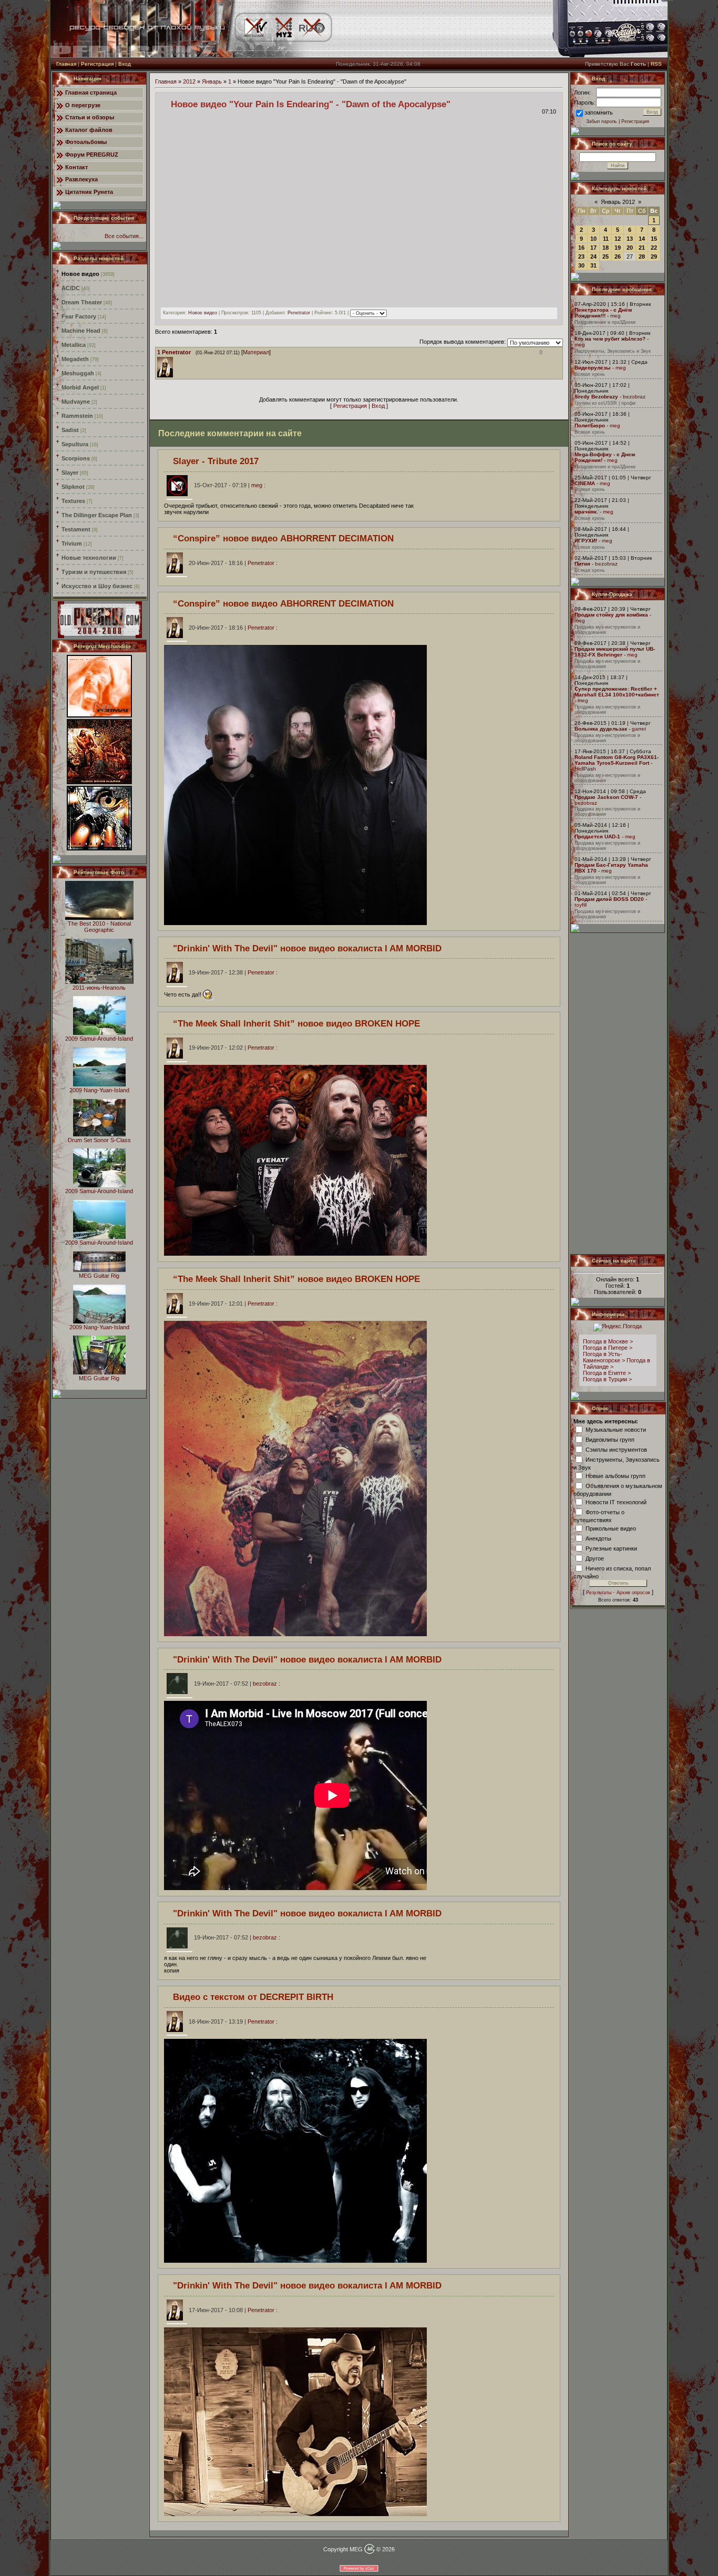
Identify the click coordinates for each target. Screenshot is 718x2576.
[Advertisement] (618, 1093)
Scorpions (76, 458)
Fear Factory (79, 316)
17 (593, 248)
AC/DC (71, 288)
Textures (73, 501)
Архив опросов (633, 1593)
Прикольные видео (611, 1528)
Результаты (599, 1593)
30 (581, 265)
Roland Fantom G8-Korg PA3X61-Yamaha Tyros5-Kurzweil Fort (617, 760)
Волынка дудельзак (601, 729)
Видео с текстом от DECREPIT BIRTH (253, 1997)
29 (654, 256)
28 (642, 256)
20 (630, 248)
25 (606, 256)
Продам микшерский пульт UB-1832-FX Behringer (615, 652)
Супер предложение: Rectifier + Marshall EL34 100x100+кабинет (617, 692)
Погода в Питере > (608, 1348)
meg (616, 316)
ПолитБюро (590, 425)
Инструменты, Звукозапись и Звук (613, 351)
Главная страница (91, 93)
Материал (256, 352)
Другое (595, 1558)
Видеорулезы (593, 368)
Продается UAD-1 (597, 837)
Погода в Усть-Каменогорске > (604, 1357)
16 (581, 248)
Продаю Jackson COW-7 (606, 797)
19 (618, 248)
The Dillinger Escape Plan (97, 515)
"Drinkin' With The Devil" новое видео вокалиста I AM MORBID (307, 948)
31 (593, 265)
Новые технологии (89, 558)
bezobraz (634, 397)
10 (593, 239)
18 (606, 248)
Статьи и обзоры (90, 117)
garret (639, 729)
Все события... (124, 236)
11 (606, 239)
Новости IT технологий (616, 1502)
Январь (212, 81)
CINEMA (585, 483)
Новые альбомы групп (616, 1475)
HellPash (585, 769)
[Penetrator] (176, 360)
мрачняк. (586, 512)
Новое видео (80, 274)
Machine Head (81, 331)
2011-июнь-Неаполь (99, 988)
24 (593, 256)
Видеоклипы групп (610, 1439)
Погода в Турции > (607, 1379)
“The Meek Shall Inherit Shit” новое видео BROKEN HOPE (296, 1023)
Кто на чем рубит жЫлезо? (610, 339)
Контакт (76, 167)
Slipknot (73, 487)
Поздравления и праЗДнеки (605, 322)
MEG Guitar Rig (99, 1276)
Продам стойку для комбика (611, 615)
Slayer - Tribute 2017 (216, 461)
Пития (582, 564)
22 (654, 248)
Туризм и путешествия (94, 572)
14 (642, 239)
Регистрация (97, 64)
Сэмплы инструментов (616, 1449)
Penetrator (299, 313)
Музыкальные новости (616, 1429)
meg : (230, 485)
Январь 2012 (618, 202)
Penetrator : (233, 563)
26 (618, 256)
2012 (189, 81)
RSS (656, 64)
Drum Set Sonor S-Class (99, 1140)
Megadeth (75, 359)
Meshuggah (78, 373)
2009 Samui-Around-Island (99, 1039)
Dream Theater (82, 302)
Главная (66, 64)
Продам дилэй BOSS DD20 (609, 899)
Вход (125, 64)
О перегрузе (83, 105)
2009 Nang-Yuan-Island (99, 1090)
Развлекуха (81, 179)
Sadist (70, 430)
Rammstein (77, 416)
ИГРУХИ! (586, 541)
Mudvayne (76, 402)
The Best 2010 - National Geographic (99, 927)
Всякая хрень (590, 374)
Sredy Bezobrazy (596, 397)
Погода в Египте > (607, 1373)
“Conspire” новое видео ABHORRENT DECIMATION (283, 538)
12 (618, 239)
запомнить (599, 112)
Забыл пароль (602, 121)
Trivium (72, 543)
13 (630, 239)
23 (581, 256)
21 (642, 248)
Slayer (70, 473)
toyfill (581, 905)
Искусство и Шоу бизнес (97, 586)
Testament (76, 529)
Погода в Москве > (608, 1341)
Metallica (74, 345)
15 (654, 239)
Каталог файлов (89, 130)
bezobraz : (237, 1684)
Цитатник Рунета (89, 192)
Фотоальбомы (86, 142)
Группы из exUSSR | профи (605, 403)
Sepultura (75, 444)
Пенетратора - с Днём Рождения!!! (603, 313)
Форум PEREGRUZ (92, 155)
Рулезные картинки (611, 1548)
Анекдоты (598, 1538)
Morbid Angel (80, 387)
